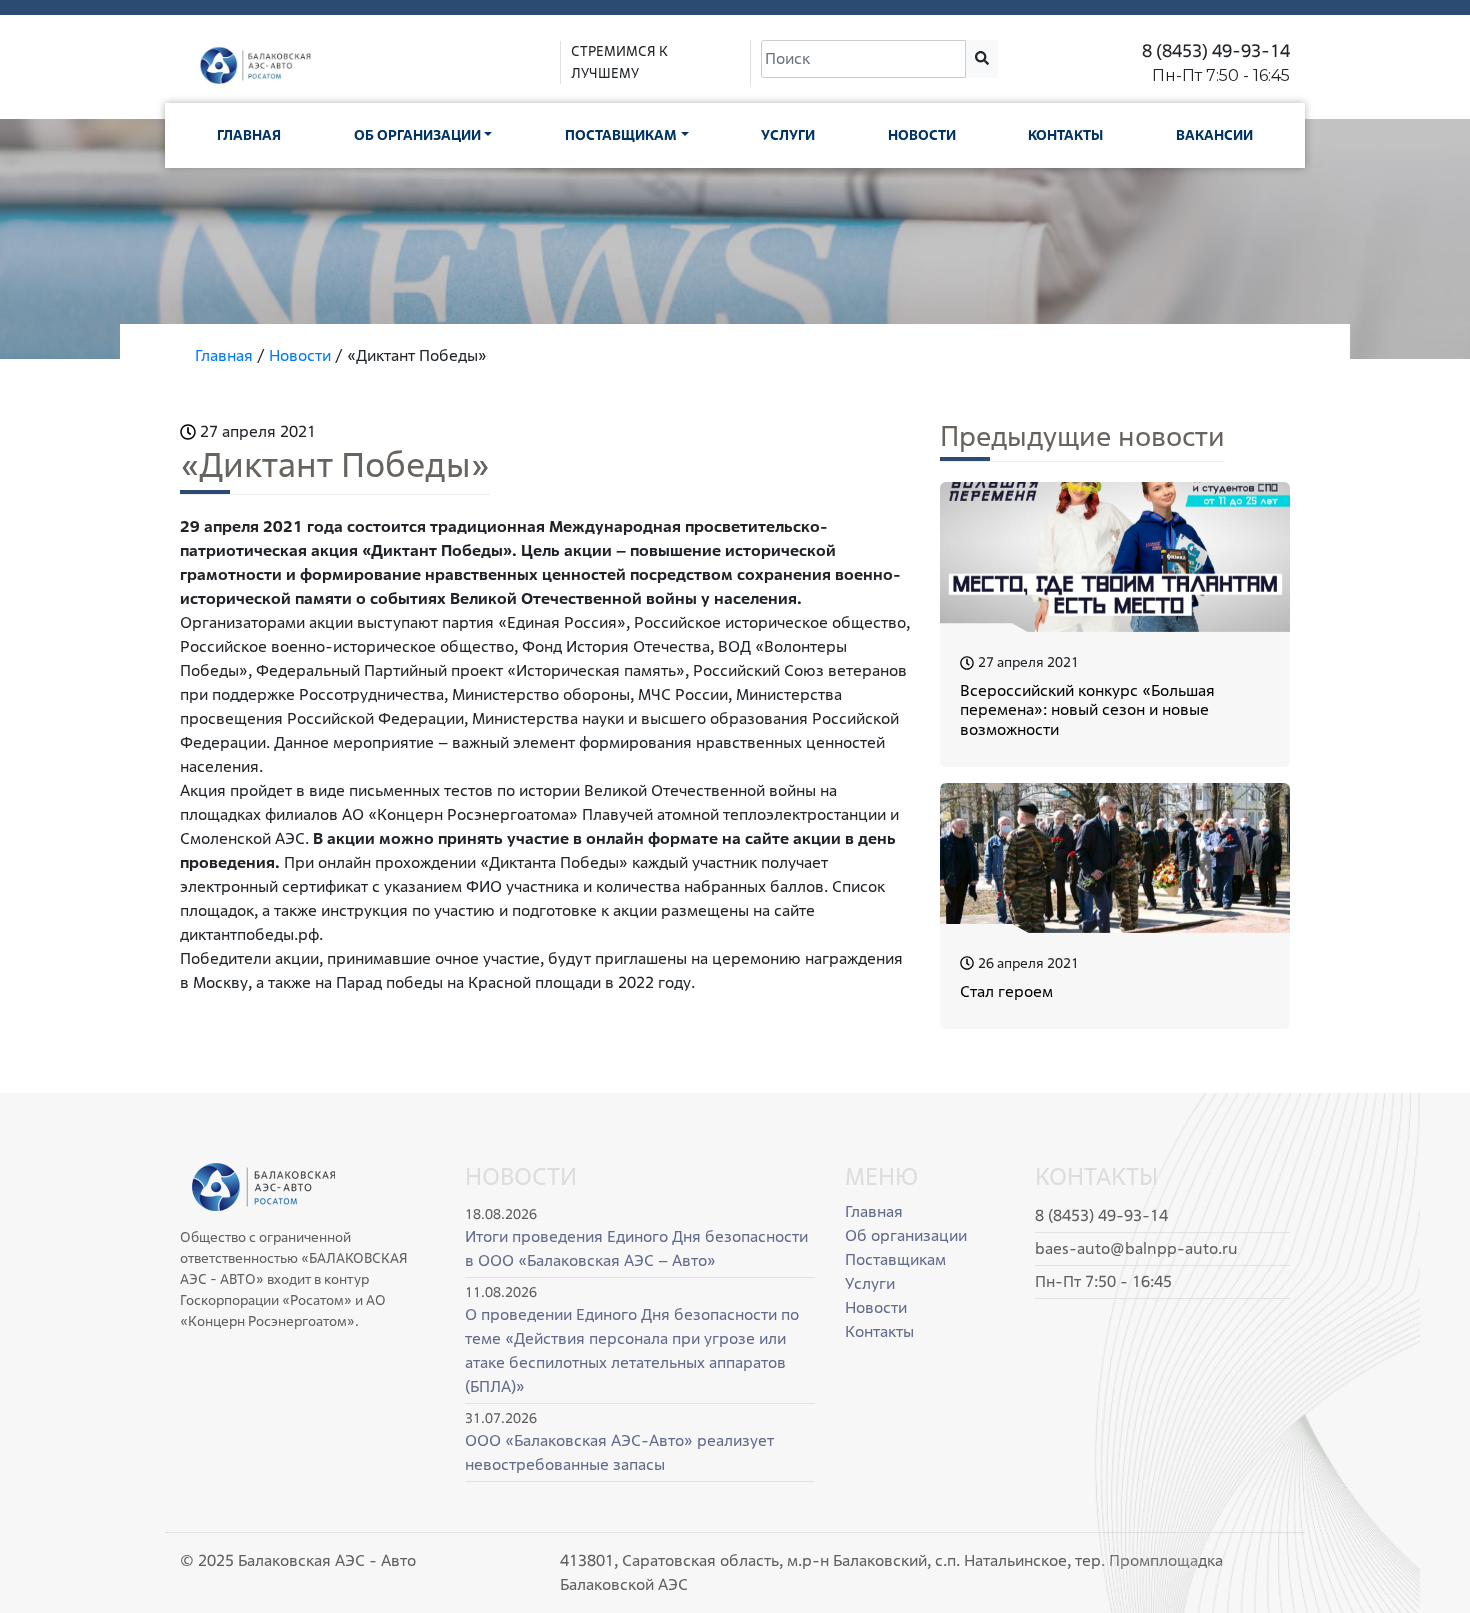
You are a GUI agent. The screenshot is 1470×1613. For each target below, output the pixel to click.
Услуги (788, 135)
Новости (922, 135)
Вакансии (1214, 135)
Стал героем (1006, 991)
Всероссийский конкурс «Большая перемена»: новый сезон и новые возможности (1087, 709)
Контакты (1065, 135)
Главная (249, 135)
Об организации (417, 135)
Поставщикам (621, 135)
